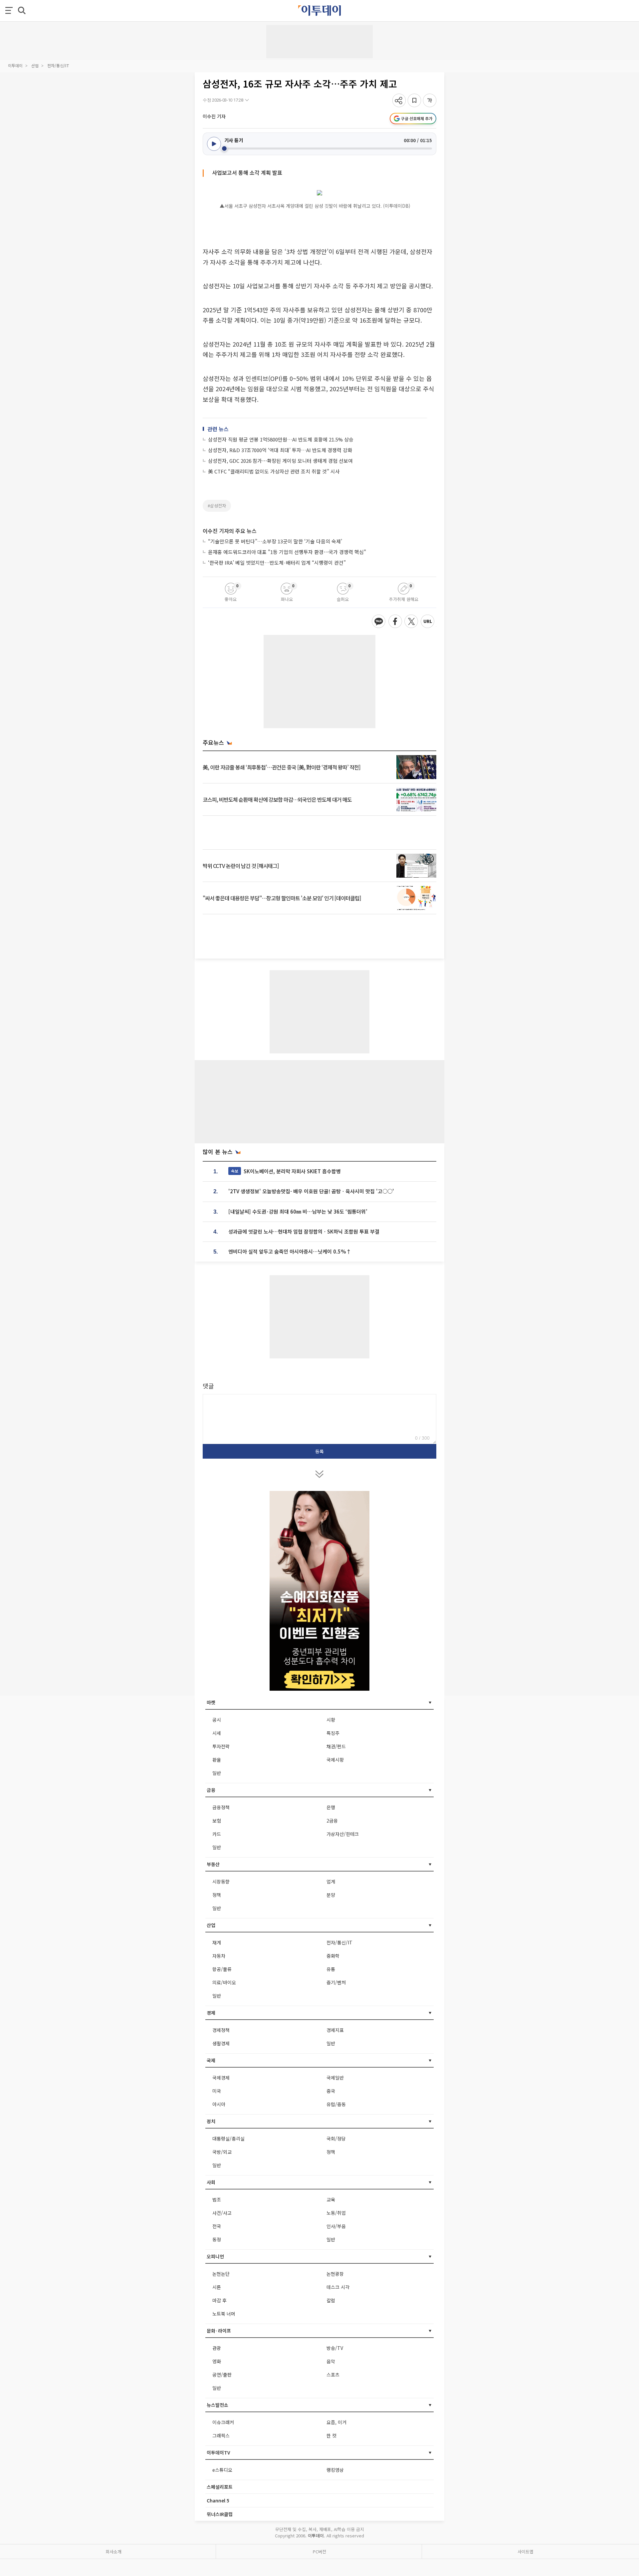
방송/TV (335, 2348)
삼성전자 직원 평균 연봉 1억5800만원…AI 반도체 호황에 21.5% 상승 (281, 439)
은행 (331, 1807)
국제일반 (335, 2078)
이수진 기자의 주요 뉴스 (230, 531)
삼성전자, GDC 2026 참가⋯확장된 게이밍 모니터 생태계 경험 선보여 (280, 461)
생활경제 (221, 2043)
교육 (331, 2199)
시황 (331, 1720)
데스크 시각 (338, 2287)
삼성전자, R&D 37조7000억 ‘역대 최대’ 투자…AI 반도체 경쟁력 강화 (280, 450)
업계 (331, 1881)
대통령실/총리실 (228, 2139)
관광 (217, 2348)
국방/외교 (222, 2152)
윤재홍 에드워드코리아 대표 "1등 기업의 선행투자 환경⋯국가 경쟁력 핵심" (287, 552)
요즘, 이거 (336, 2422)
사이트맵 (526, 2552)
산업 (35, 65)
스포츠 (333, 2375)
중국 (331, 2091)
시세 (217, 1733)
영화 (217, 2361)
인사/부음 (336, 2226)
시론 (217, 2287)
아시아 (219, 2104)
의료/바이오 (224, 1982)
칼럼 (331, 2300)
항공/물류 (222, 1969)
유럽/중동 (336, 2104)
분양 (331, 1895)
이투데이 (15, 65)
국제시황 (335, 1760)
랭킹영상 (335, 2470)
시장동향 (221, 1881)
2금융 (332, 1821)
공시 (217, 1720)
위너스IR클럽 (220, 2514)
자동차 (219, 1956)
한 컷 (331, 2435)
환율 (217, 1760)
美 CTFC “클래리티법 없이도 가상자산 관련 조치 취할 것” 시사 (274, 471)
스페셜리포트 (220, 2487)
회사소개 (113, 2552)
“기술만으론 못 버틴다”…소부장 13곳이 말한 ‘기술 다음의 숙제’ (275, 541)
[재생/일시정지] (214, 144)
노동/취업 (336, 2213)
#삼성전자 (217, 506)
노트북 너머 (224, 2314)
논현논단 (221, 2274)
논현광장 (335, 2274)
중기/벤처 (336, 1982)
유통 (331, 1969)
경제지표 (335, 2030)
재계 (217, 1942)
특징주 (333, 1733)
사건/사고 (222, 2213)
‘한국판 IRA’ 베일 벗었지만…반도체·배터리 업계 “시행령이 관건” (277, 563)
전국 (217, 2226)
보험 (217, 1821)
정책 (217, 1895)
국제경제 (221, 2078)
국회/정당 (336, 2139)
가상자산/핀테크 (343, 1834)
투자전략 (221, 1746)
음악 (331, 2361)
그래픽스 (221, 2435)
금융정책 (221, 1807)
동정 (217, 2239)
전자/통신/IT (58, 65)
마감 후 (219, 2300)
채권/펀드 (336, 1746)
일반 (217, 1773)
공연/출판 (222, 2375)
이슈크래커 (223, 2422)
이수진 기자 (214, 116)
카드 (217, 1834)
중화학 (333, 1956)
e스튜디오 (222, 2470)
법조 (217, 2199)
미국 (217, 2091)
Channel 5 (218, 2500)
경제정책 (221, 2030)
